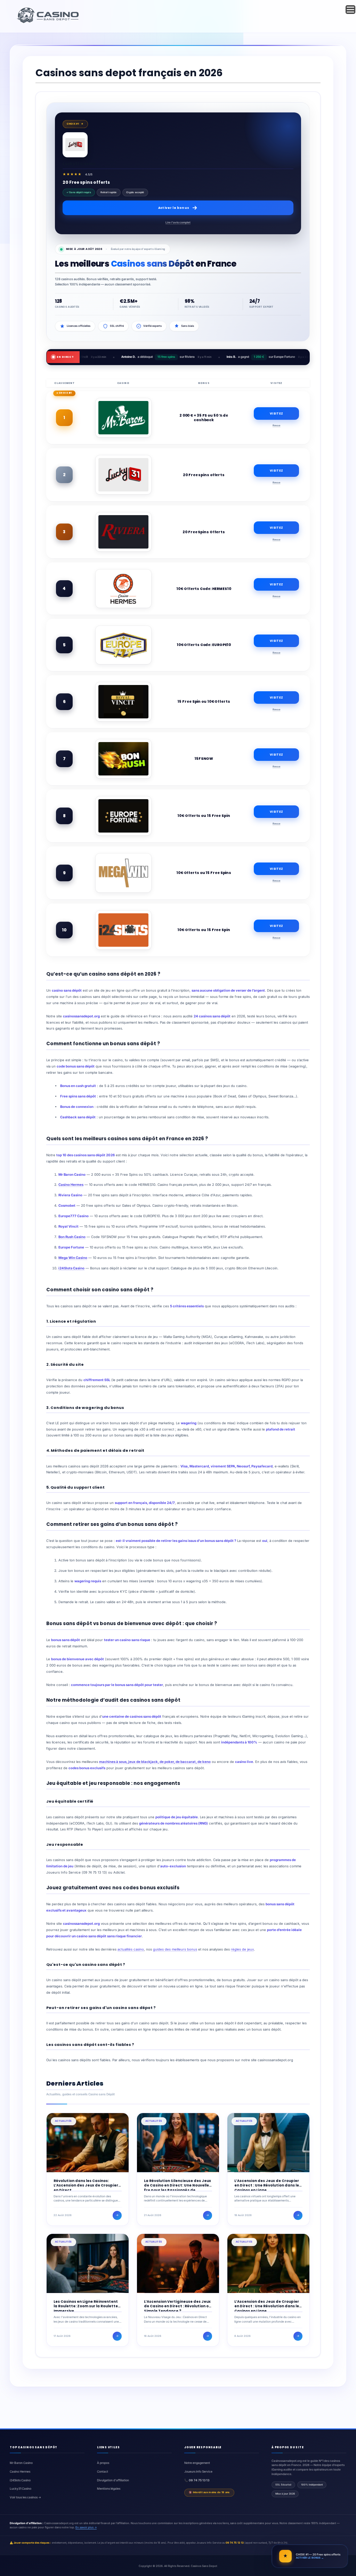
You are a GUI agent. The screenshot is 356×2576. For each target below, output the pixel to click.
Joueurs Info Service (198, 2472)
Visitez (276, 413)
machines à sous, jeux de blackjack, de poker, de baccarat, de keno (155, 1762)
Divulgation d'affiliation (113, 2480)
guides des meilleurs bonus (175, 1949)
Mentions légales (109, 2489)
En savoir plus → (86, 2527)
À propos (103, 2463)
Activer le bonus (174, 208)
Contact (103, 2472)
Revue (277, 426)
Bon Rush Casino (72, 1237)
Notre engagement (197, 2463)
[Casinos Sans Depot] (49, 22)
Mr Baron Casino (21, 2463)
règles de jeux (242, 1949)
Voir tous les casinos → (25, 2497)
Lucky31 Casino (21, 2489)
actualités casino (131, 1949)
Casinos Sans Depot (204, 2566)
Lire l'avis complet (178, 222)
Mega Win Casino (73, 1258)
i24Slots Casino (71, 1268)
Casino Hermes (71, 1185)
